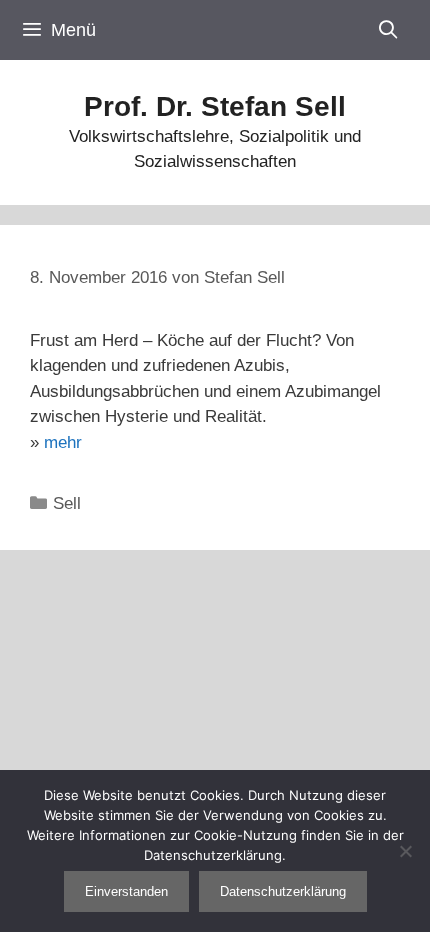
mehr (63, 442)
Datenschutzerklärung (283, 891)
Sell (67, 503)
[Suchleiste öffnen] (388, 30)
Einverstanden (126, 891)
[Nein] (405, 851)
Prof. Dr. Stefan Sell (215, 106)
